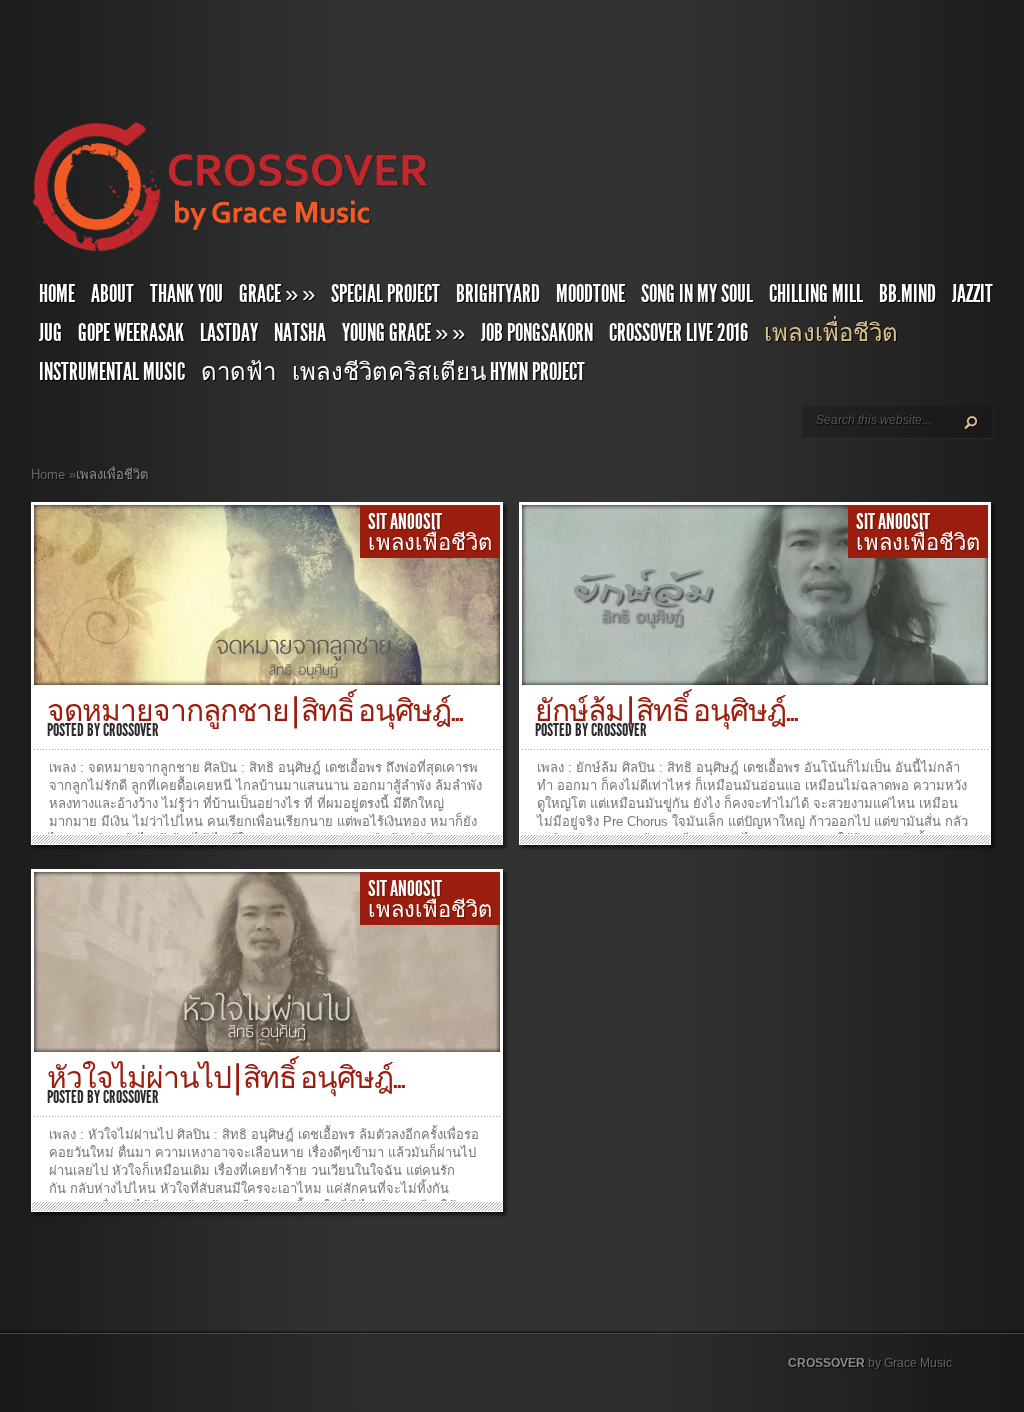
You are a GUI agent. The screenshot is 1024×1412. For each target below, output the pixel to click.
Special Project (385, 294)
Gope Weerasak (131, 333)
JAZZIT (972, 294)
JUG (50, 333)
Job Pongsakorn (537, 333)
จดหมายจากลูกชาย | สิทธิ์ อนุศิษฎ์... (255, 711)
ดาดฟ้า (238, 372)
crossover (131, 730)
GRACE (277, 294)
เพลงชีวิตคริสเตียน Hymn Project (438, 372)
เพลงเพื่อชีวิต (831, 333)
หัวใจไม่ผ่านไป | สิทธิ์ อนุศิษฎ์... (226, 1078)
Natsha (300, 333)
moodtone (590, 294)
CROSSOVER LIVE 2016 (678, 333)
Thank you (186, 294)
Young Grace (403, 333)
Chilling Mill (816, 294)
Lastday (229, 333)
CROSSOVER (826, 1363)
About (112, 294)
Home (57, 294)
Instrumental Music (112, 372)
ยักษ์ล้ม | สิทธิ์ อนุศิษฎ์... (666, 711)
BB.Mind (907, 294)
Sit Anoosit (406, 522)
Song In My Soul (697, 294)
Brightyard (498, 294)
